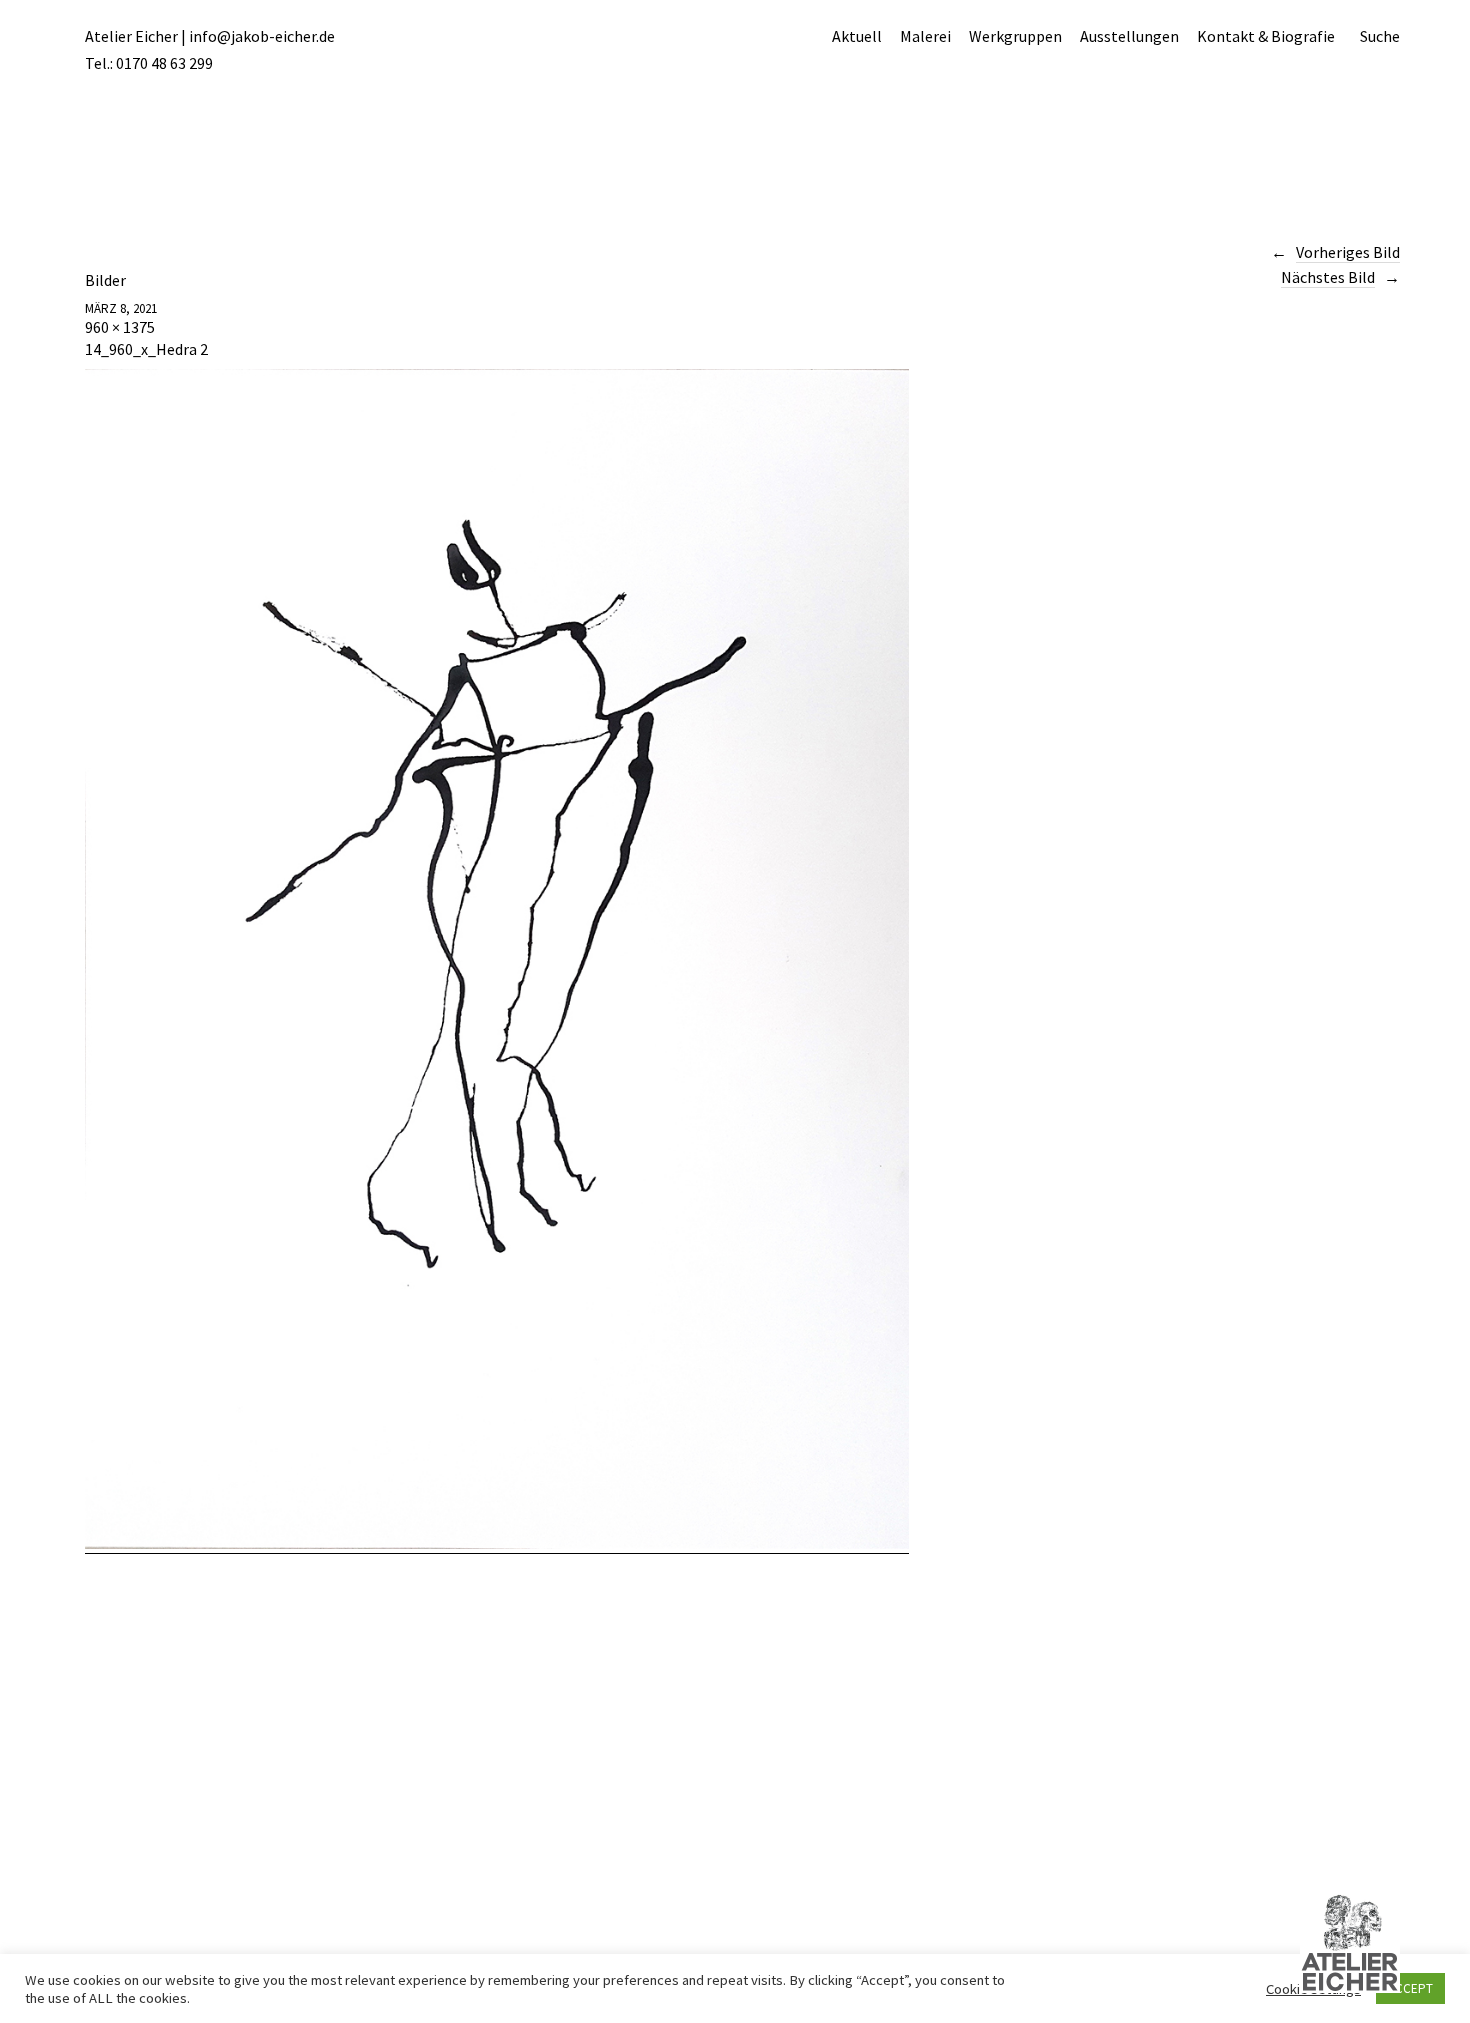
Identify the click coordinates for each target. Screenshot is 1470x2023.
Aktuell (857, 36)
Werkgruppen (1015, 36)
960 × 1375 (120, 327)
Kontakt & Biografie (1266, 36)
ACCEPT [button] (1410, 1988)
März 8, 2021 (121, 308)
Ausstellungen (1129, 36)
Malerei (925, 36)
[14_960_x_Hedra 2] (497, 1543)
